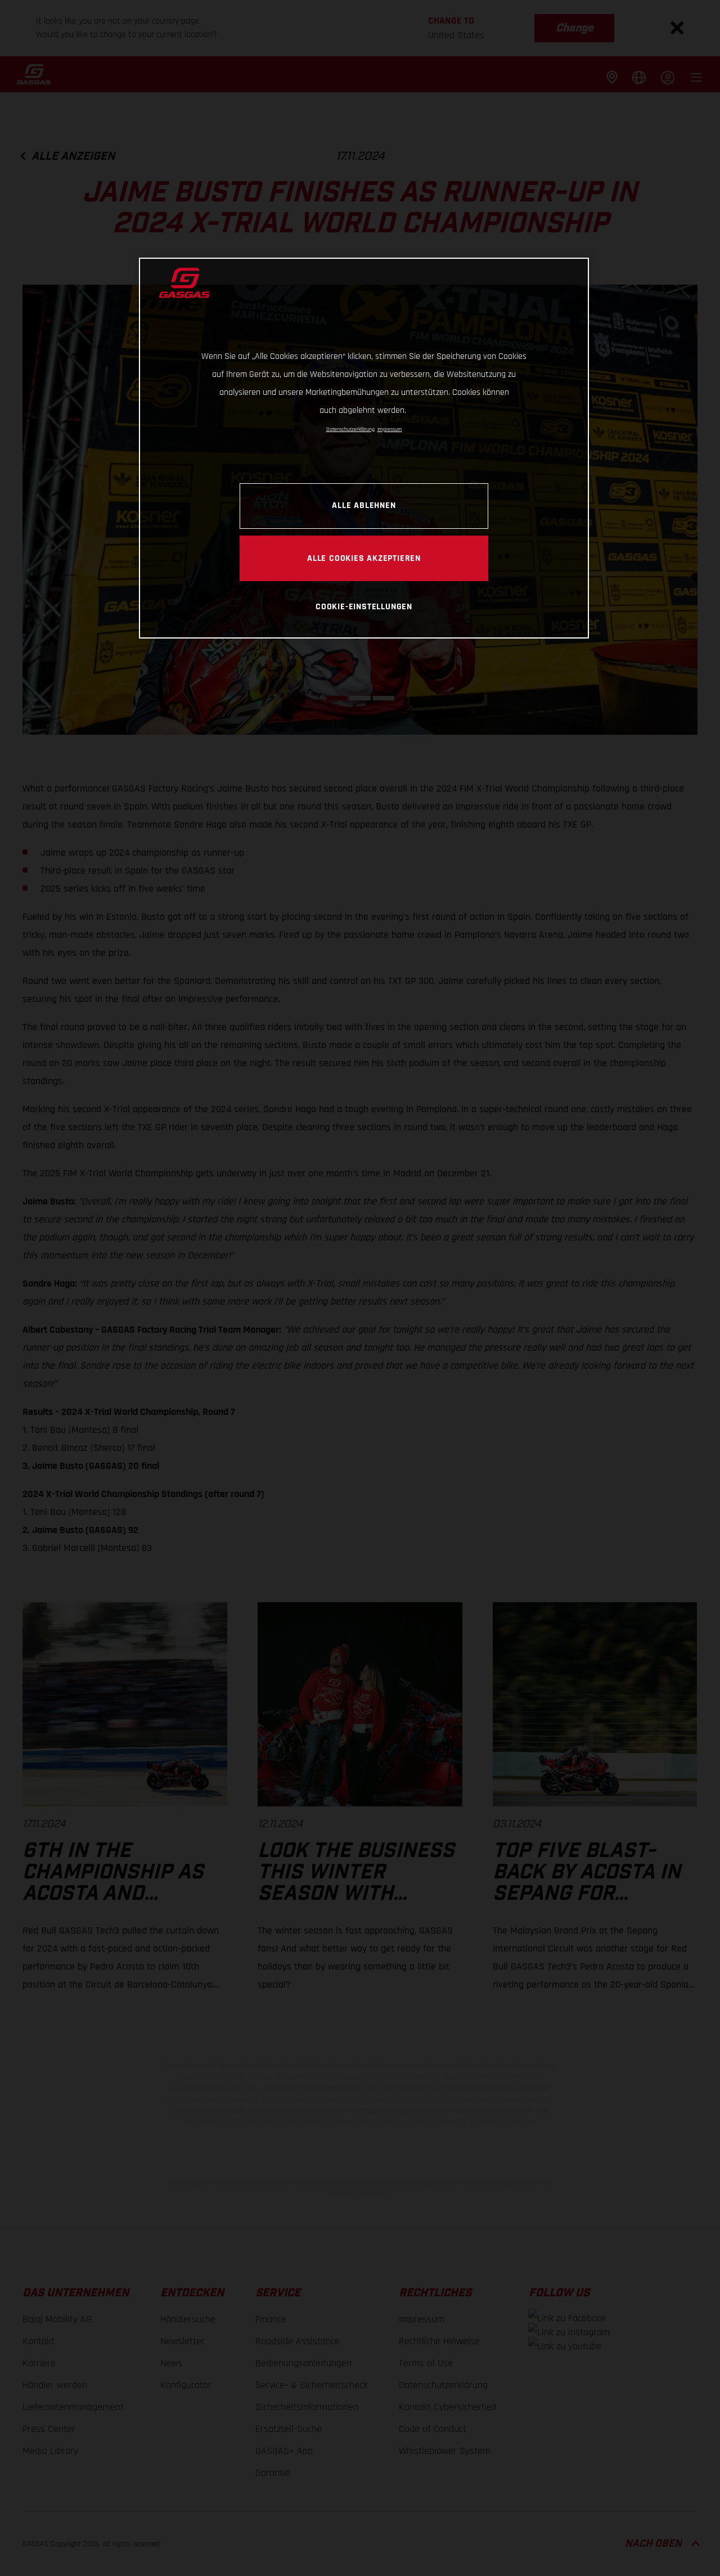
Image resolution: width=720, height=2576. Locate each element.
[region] (364, 448)
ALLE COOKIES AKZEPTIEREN (364, 558)
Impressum (390, 429)
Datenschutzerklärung (350, 429)
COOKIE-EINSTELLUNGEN (364, 606)
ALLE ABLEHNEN (364, 506)
